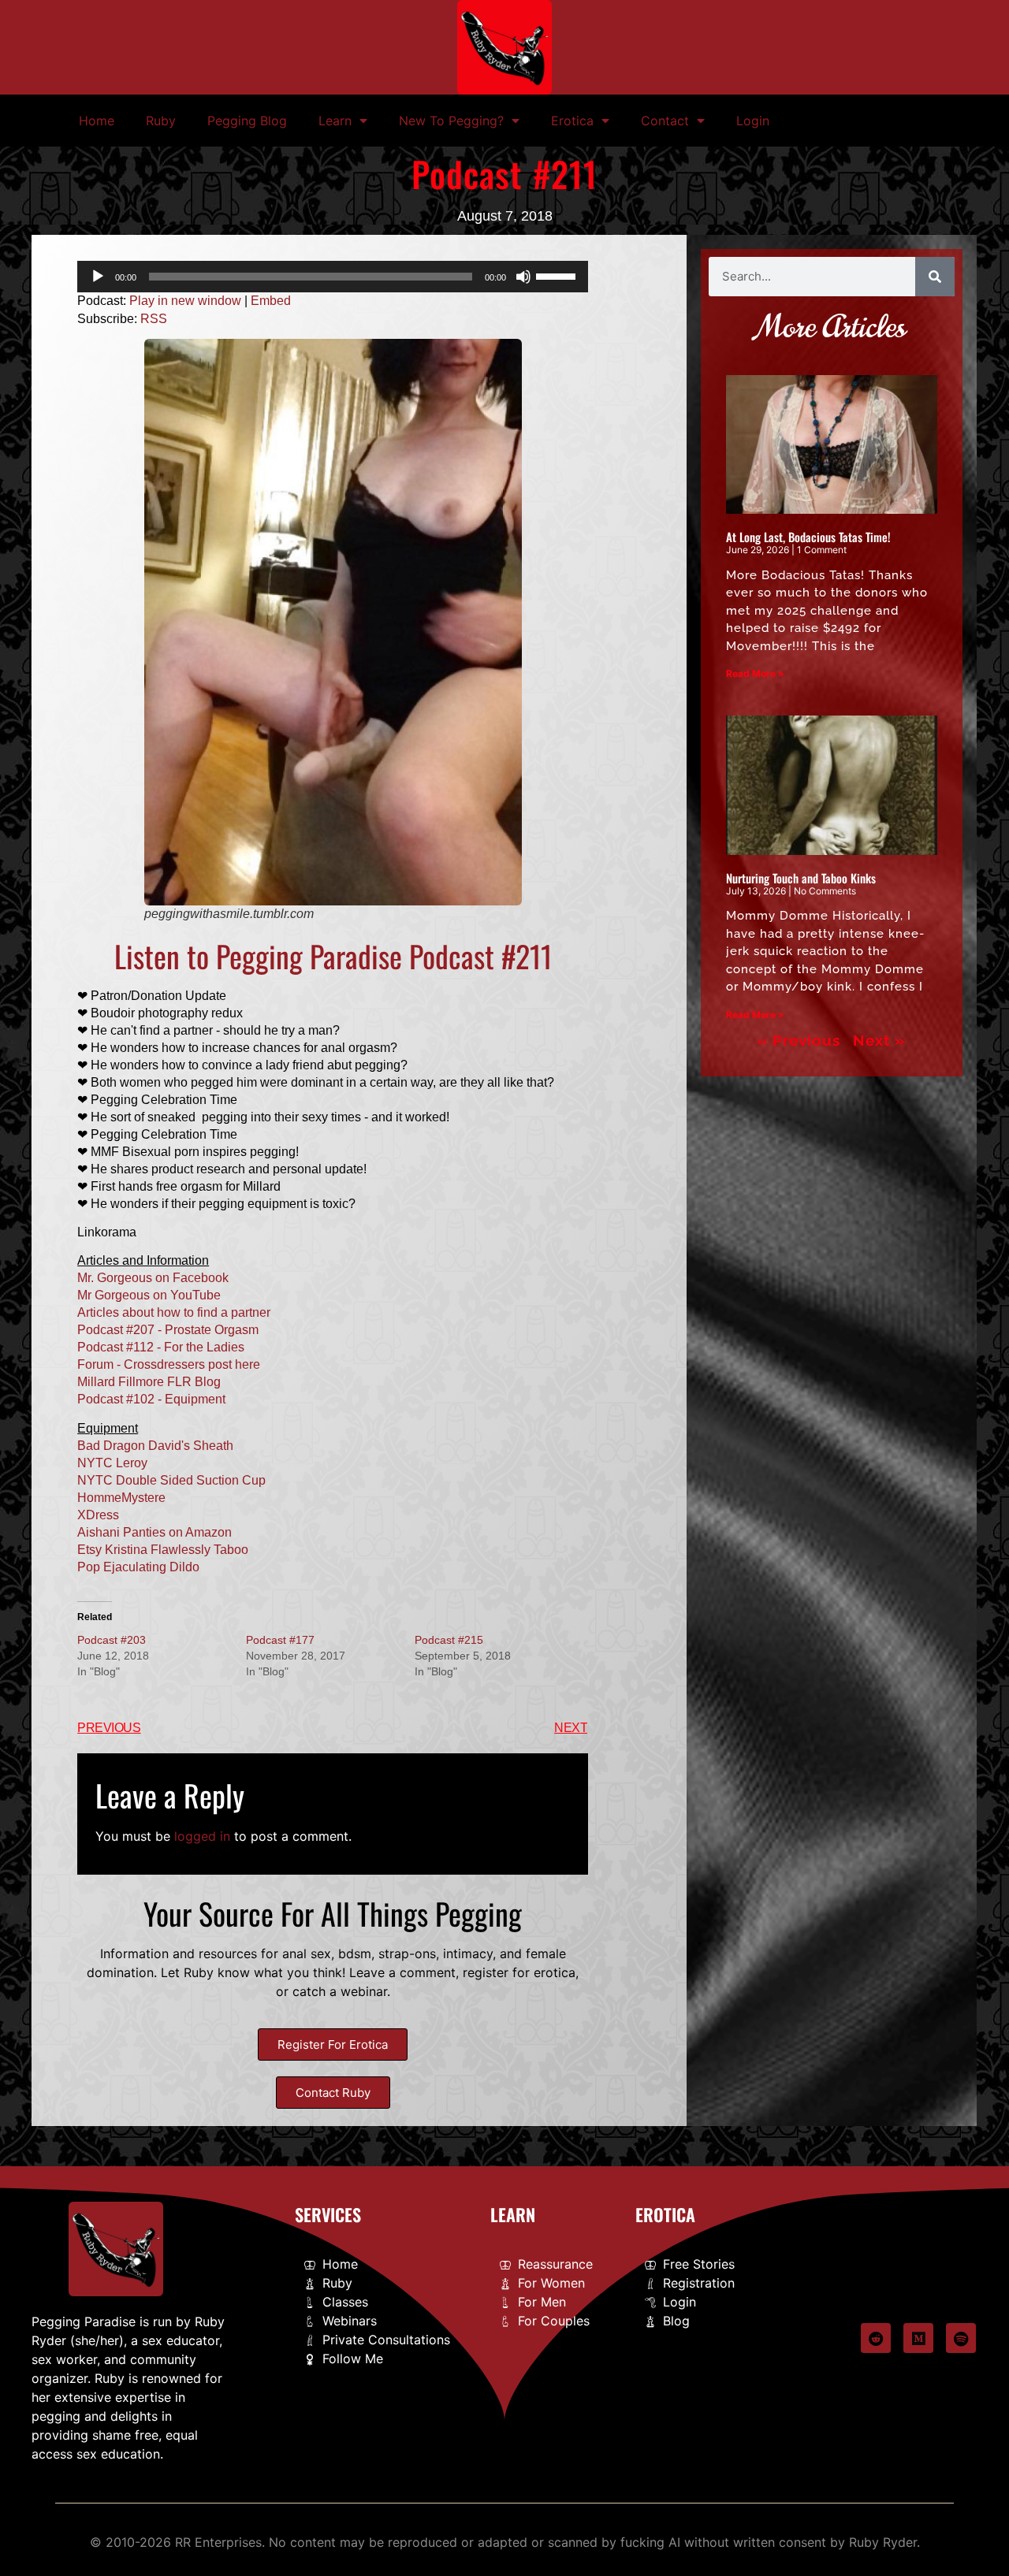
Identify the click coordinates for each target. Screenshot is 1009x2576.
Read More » (755, 673)
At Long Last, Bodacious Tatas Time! (808, 537)
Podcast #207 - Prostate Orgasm (168, 1330)
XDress (98, 1515)
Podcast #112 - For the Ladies (161, 1347)
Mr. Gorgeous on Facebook (153, 1278)
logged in (202, 1836)
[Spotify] (961, 2338)
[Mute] (523, 277)
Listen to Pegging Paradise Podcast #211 (333, 956)
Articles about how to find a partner (174, 1312)
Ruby (161, 121)
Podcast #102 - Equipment (151, 1399)
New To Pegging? (451, 121)
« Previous (799, 1040)
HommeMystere (121, 1498)
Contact (665, 121)
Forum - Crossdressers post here (169, 1364)
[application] (333, 277)
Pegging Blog (247, 121)
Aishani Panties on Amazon (155, 1532)
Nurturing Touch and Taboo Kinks (801, 878)
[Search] (935, 277)
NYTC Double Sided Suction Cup (171, 1480)
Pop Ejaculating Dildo (138, 1567)
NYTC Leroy (112, 1463)
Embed (271, 301)
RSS (154, 319)
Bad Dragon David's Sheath (155, 1446)
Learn (335, 121)
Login (753, 121)
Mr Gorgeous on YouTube (149, 1295)
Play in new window (185, 301)
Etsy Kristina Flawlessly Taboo (163, 1550)
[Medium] (918, 2338)
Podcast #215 (449, 1640)
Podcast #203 (112, 1640)
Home (97, 121)
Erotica (572, 121)
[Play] (98, 277)
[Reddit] (876, 2338)
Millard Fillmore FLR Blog (149, 1382)
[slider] (558, 275)
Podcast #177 (280, 1640)
